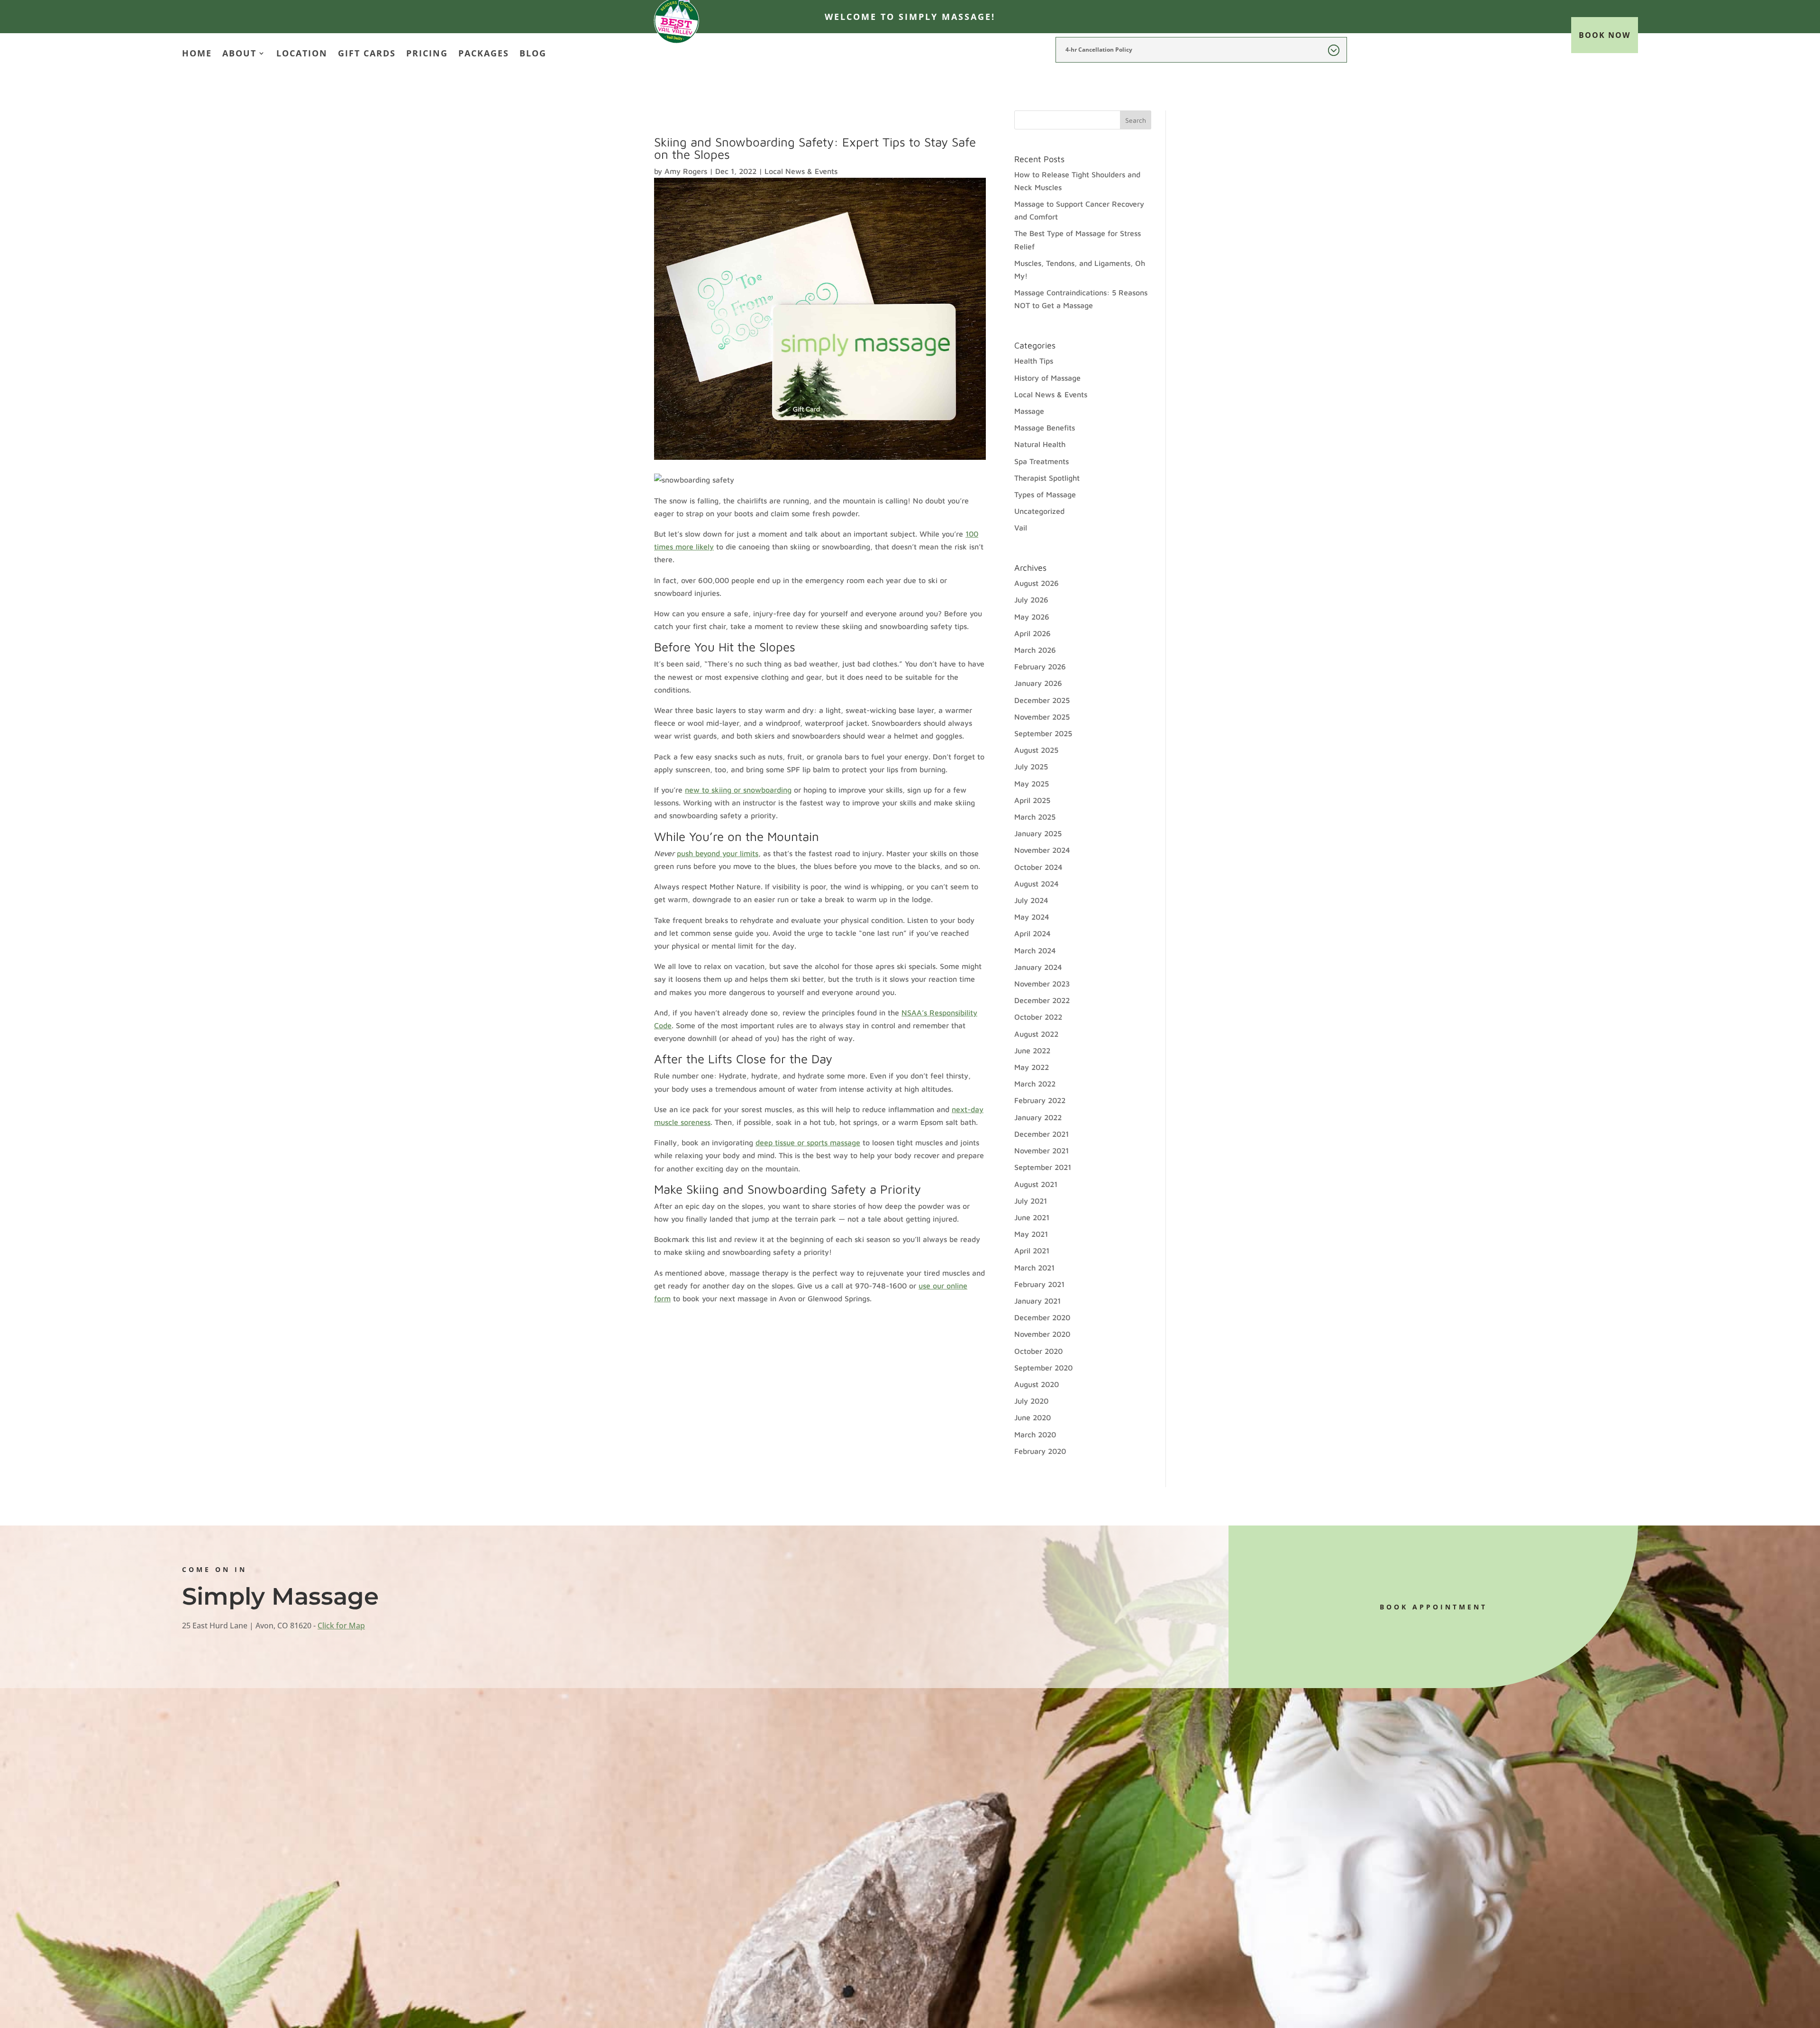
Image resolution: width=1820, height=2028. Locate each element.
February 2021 (1039, 1284)
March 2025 (1035, 817)
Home (197, 54)
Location (302, 54)
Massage (1029, 411)
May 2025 (1032, 784)
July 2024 (1031, 900)
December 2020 (1042, 1317)
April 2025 (1032, 800)
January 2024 (1038, 967)
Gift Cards (367, 54)
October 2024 (1038, 867)
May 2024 (1032, 917)
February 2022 (1040, 1100)
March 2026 (1035, 650)
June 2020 (1033, 1417)
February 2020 (1040, 1451)
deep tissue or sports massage (808, 1142)
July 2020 (1031, 1401)
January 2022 (1038, 1117)
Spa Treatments (1042, 461)
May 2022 (1032, 1067)
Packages (484, 54)
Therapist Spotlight (1047, 478)
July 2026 (1031, 600)
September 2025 (1043, 733)
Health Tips (1034, 361)
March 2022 (1035, 1084)
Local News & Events (801, 171)
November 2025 (1042, 717)
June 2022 (1032, 1051)
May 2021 (1031, 1234)
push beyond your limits (718, 853)
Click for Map (341, 1626)
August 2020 (1037, 1384)
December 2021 (1042, 1134)
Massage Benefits (1045, 428)
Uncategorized (1039, 511)
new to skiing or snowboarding (738, 790)
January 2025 (1038, 833)
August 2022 (1036, 1034)
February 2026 (1040, 667)
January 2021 (1037, 1301)
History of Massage (1047, 378)
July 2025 (1031, 767)
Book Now (1605, 35)
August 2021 (1036, 1184)
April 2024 (1033, 933)
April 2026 (1033, 633)
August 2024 (1037, 884)
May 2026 (1032, 617)
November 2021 (1042, 1151)
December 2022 (1042, 1000)
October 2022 (1038, 1017)
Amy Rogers (686, 171)
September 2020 (1043, 1368)
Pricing (427, 54)
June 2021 (1032, 1217)
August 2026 (1037, 583)
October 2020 (1038, 1351)
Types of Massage (1045, 494)
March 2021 (1034, 1268)
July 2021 (1031, 1201)
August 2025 (1036, 750)
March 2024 (1035, 950)
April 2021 (1032, 1251)
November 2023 (1042, 984)
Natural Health (1040, 444)
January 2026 (1038, 683)
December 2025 (1042, 700)
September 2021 (1043, 1167)
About (239, 54)
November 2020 (1042, 1334)
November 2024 (1042, 850)
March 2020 (1035, 1434)
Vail (1021, 528)
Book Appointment (1433, 1607)
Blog (533, 54)
